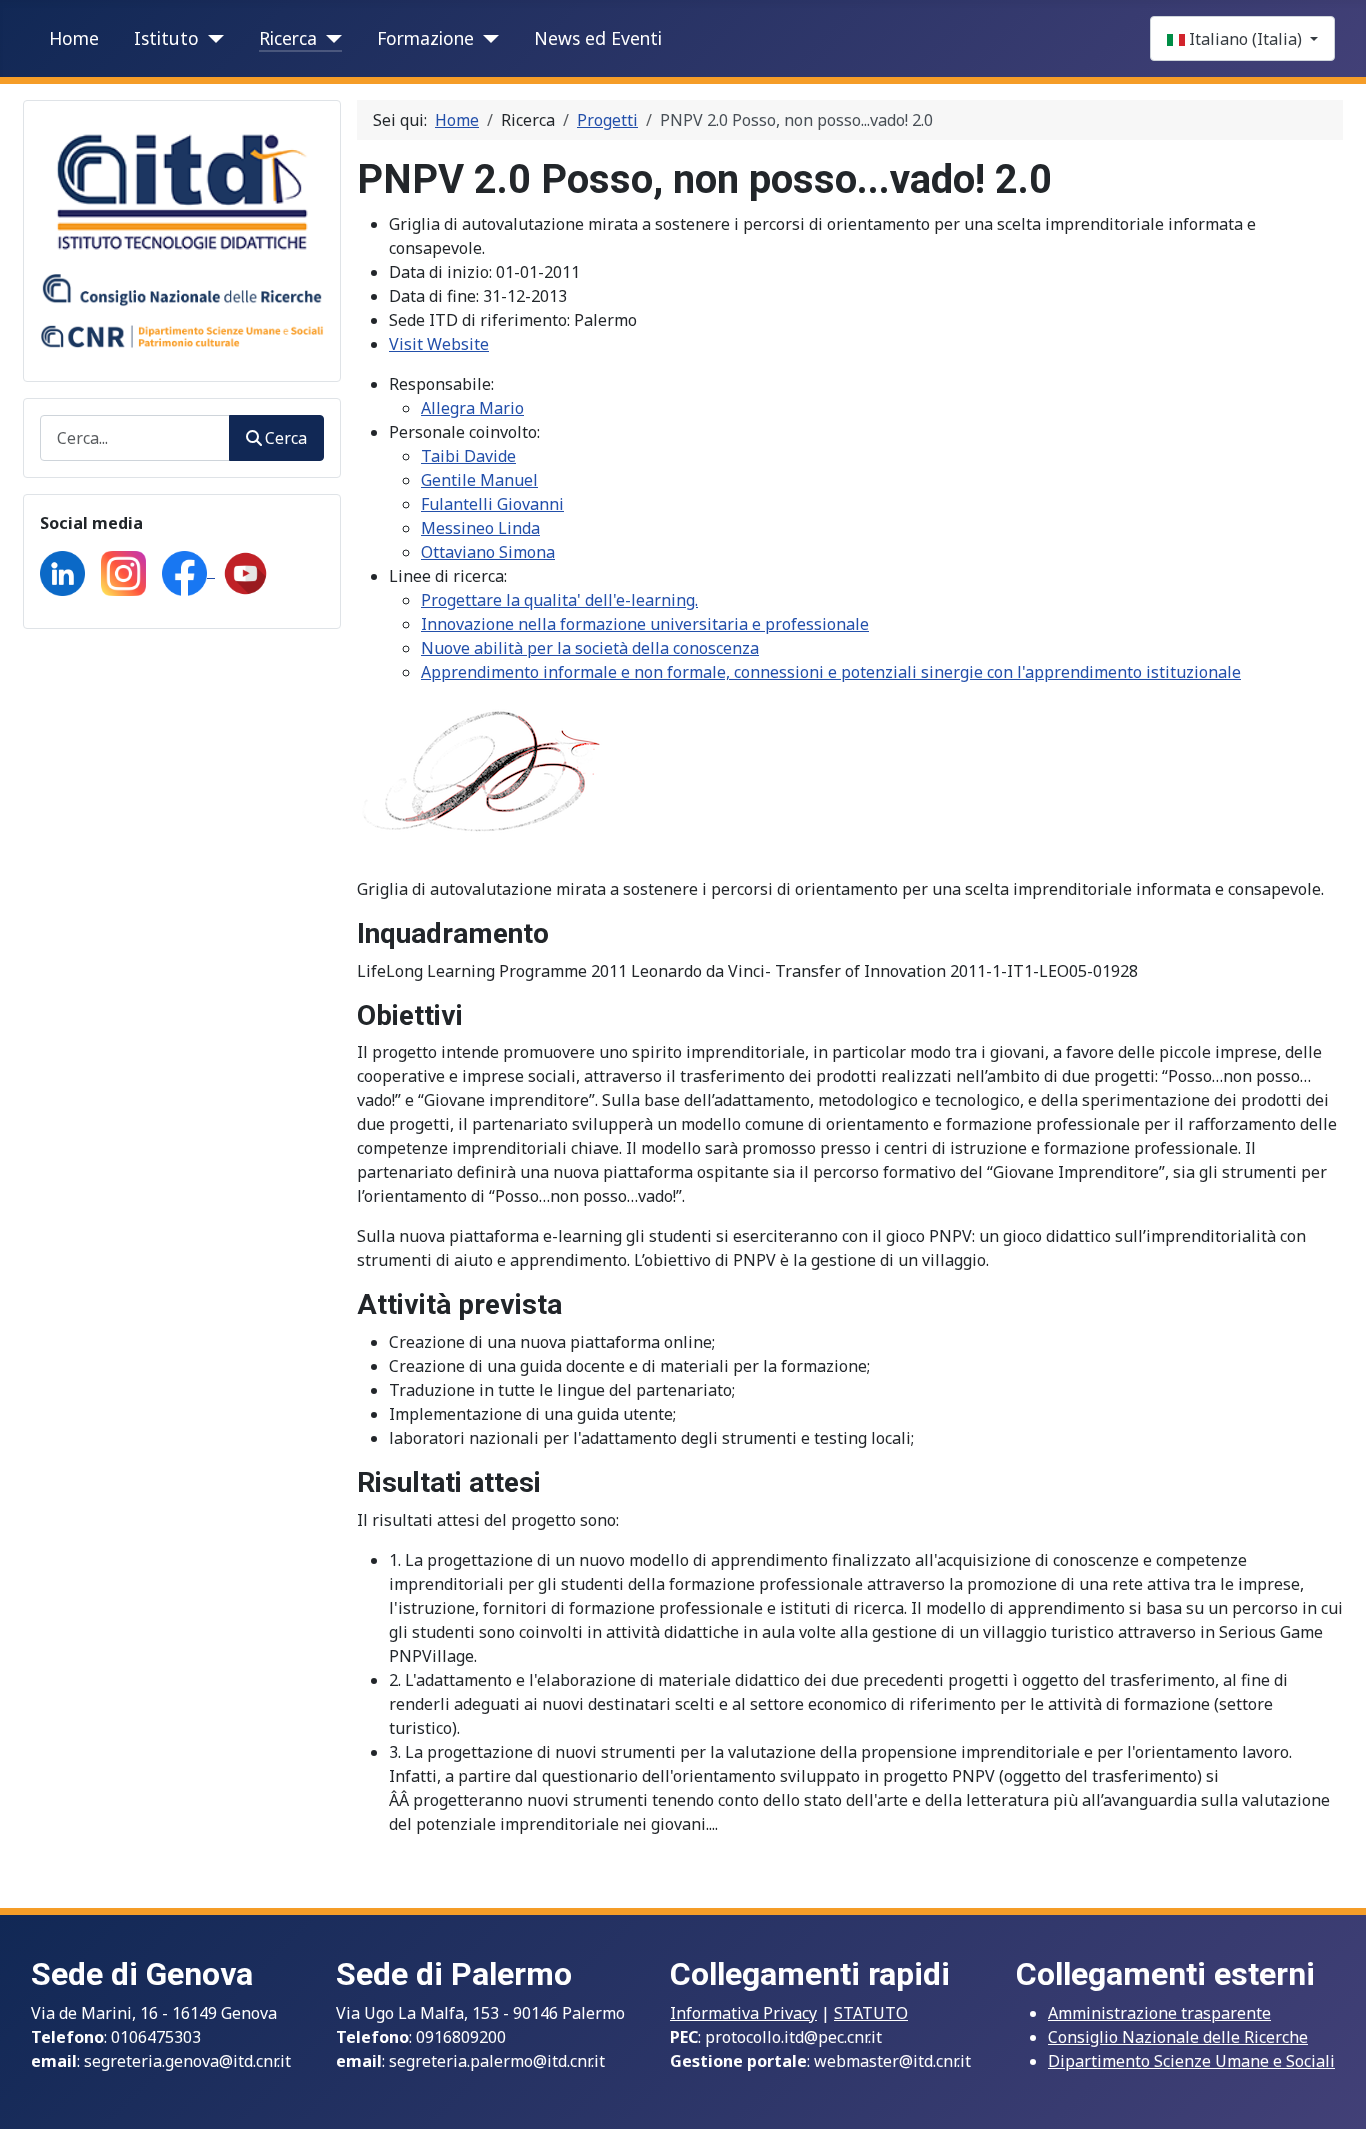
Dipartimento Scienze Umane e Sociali (1191, 2061)
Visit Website (439, 344)
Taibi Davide (468, 456)
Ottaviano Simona (488, 552)
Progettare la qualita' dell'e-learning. (559, 600)
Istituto (166, 38)
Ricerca (288, 38)
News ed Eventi (598, 38)
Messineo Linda (480, 528)
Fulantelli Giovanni (492, 504)
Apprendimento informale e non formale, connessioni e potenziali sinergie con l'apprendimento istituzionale (831, 672)
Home (74, 38)
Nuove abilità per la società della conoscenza (590, 648)
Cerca (286, 438)
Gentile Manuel (479, 480)
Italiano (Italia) (1245, 39)
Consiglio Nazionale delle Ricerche (1178, 2037)
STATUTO (871, 2013)
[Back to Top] (1331, 2092)
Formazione (425, 38)
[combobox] (135, 437)
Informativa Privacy (743, 2013)
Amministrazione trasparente (1159, 2013)
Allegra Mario (472, 408)
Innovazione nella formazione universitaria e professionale (645, 624)
